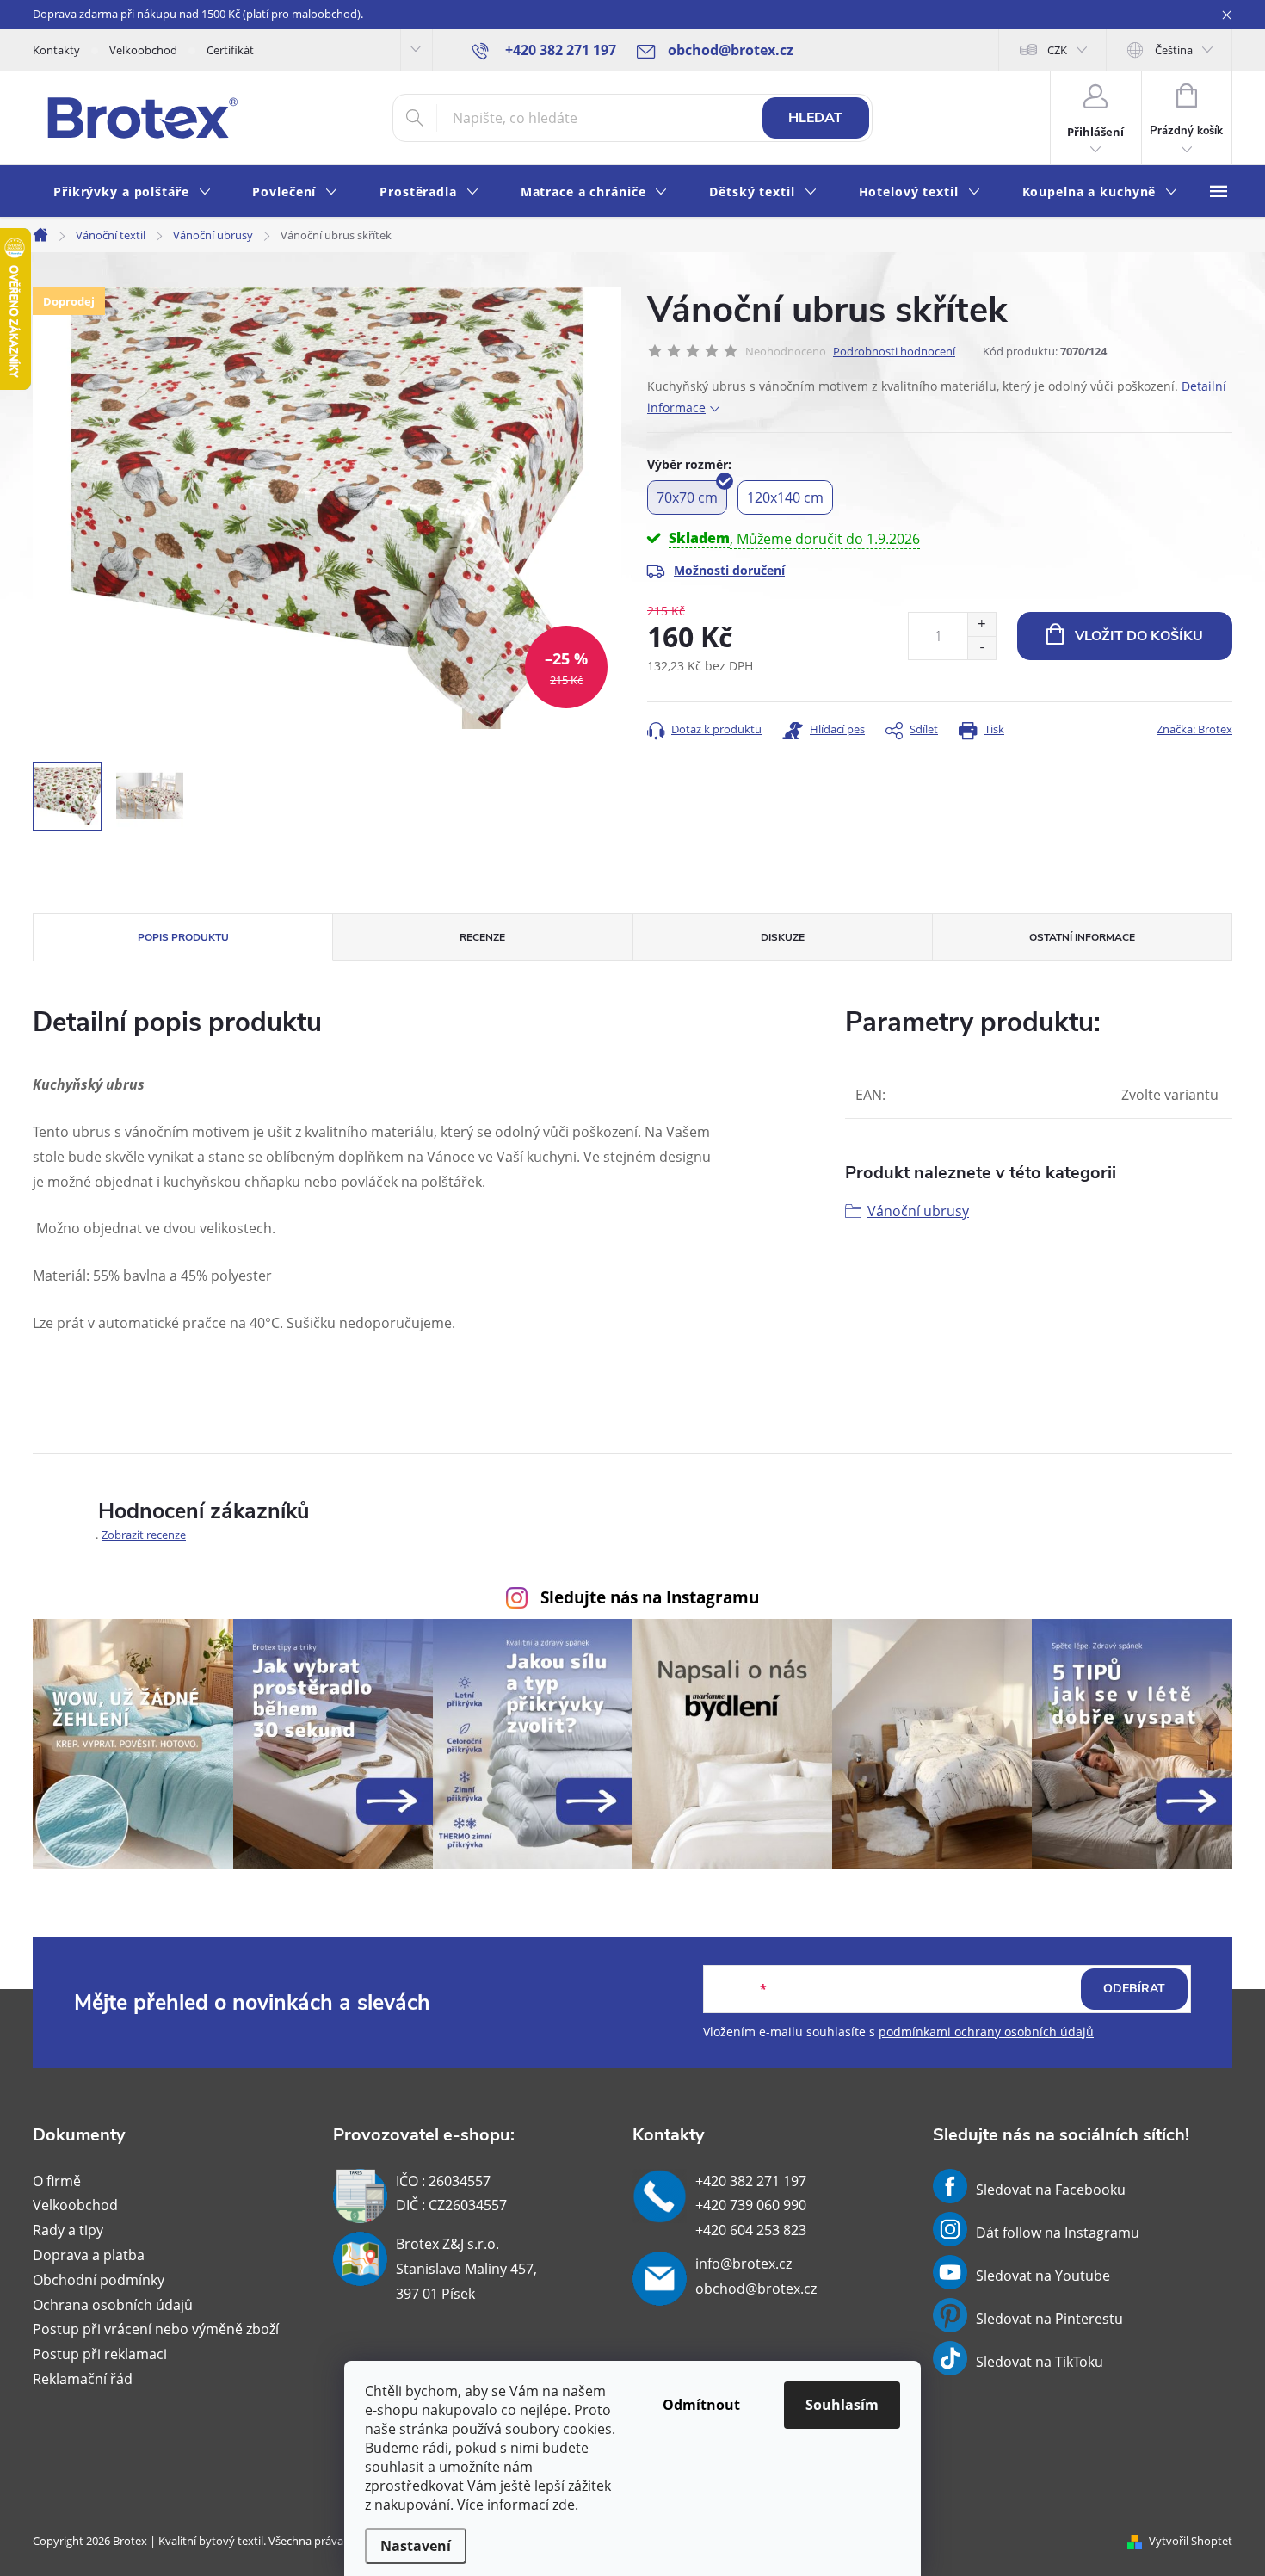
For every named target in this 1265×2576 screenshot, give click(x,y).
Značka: (1194, 729)
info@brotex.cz (744, 2264)
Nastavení (416, 2546)
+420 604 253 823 (751, 2230)
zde (564, 2505)
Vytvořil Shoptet (1191, 2541)
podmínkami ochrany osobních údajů (986, 2032)
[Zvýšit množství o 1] (981, 624)
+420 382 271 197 (751, 2181)
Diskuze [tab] (783, 937)
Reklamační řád (83, 2379)
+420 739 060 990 (751, 2205)
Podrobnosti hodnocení (894, 351)
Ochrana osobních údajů (113, 2305)
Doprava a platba (89, 2255)
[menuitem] (132, 192)
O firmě (57, 2181)
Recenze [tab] (482, 937)
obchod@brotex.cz (756, 2289)
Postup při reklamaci (100, 2354)
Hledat (815, 118)
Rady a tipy (68, 2230)
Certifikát (230, 50)
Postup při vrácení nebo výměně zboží (156, 2329)
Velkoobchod (143, 50)
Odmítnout (701, 2405)
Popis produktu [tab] (183, 937)
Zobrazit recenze (144, 1535)
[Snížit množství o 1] (981, 648)
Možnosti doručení (729, 570)
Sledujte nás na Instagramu (650, 1597)
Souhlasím (842, 2405)
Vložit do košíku (1139, 636)
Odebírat (1134, 1989)
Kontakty (56, 50)
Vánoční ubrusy (918, 1211)
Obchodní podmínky (99, 2280)
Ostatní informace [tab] (1082, 937)
